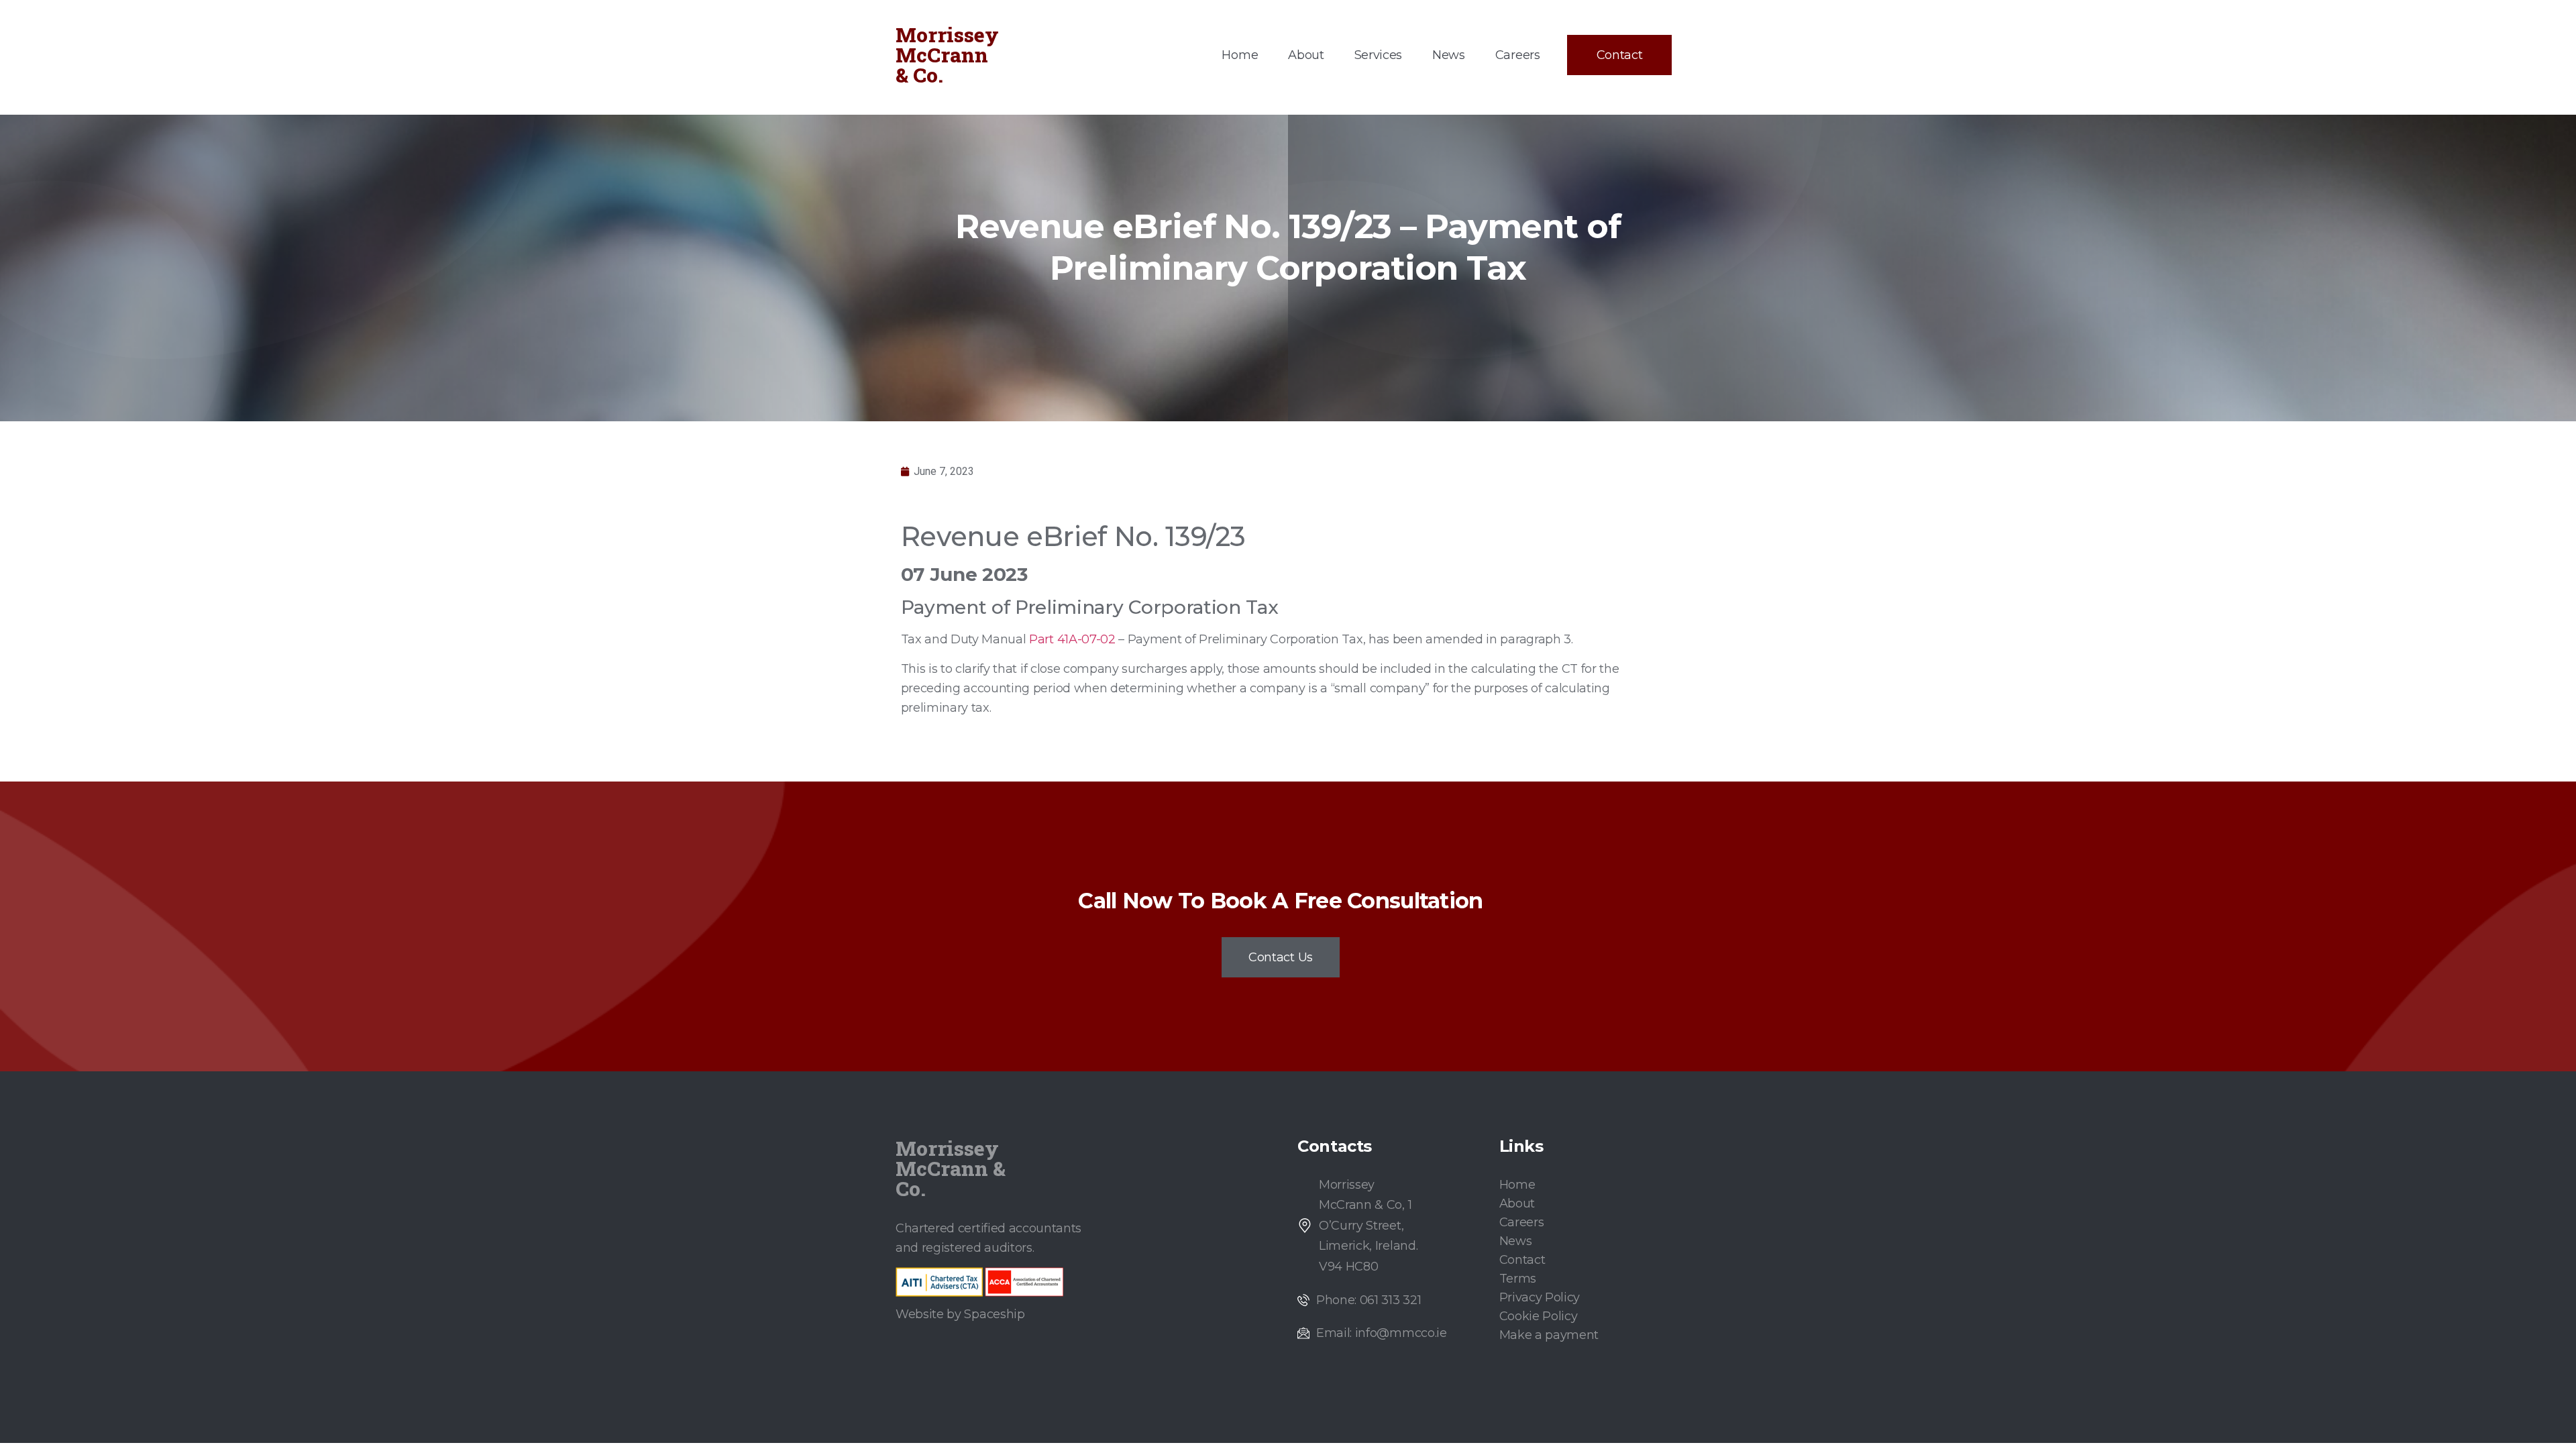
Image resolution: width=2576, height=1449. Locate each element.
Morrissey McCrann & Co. (947, 55)
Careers (1518, 55)
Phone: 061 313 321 (1368, 1300)
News (1449, 55)
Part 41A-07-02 (1072, 639)
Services (1378, 55)
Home (1240, 55)
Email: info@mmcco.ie (1382, 1333)
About (1306, 55)
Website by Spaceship (960, 1314)
